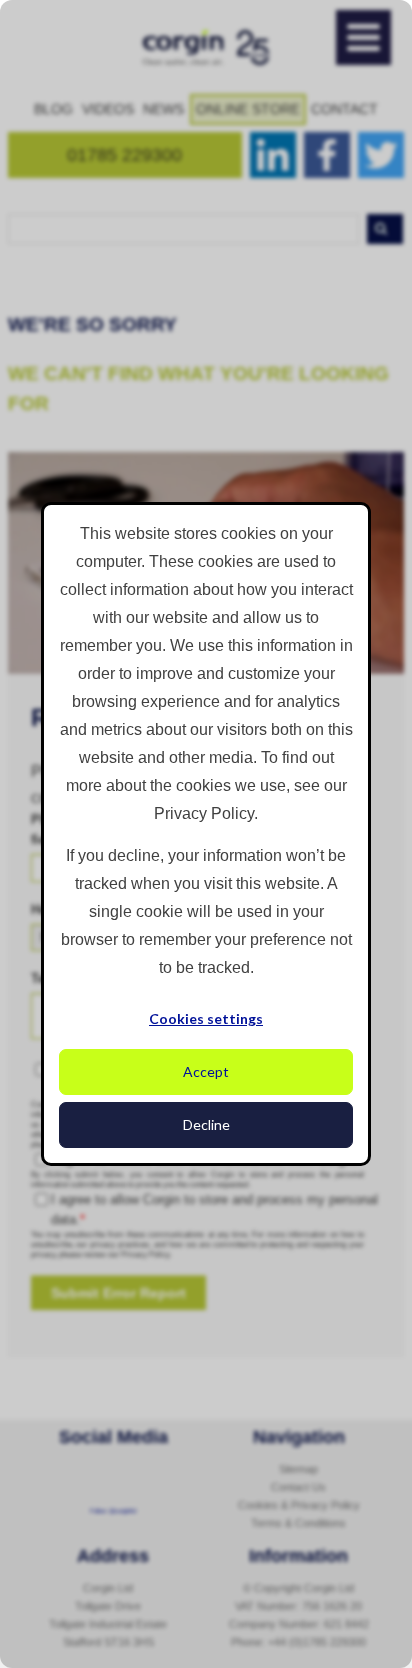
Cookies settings (206, 1018)
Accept (206, 1071)
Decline (206, 1124)
